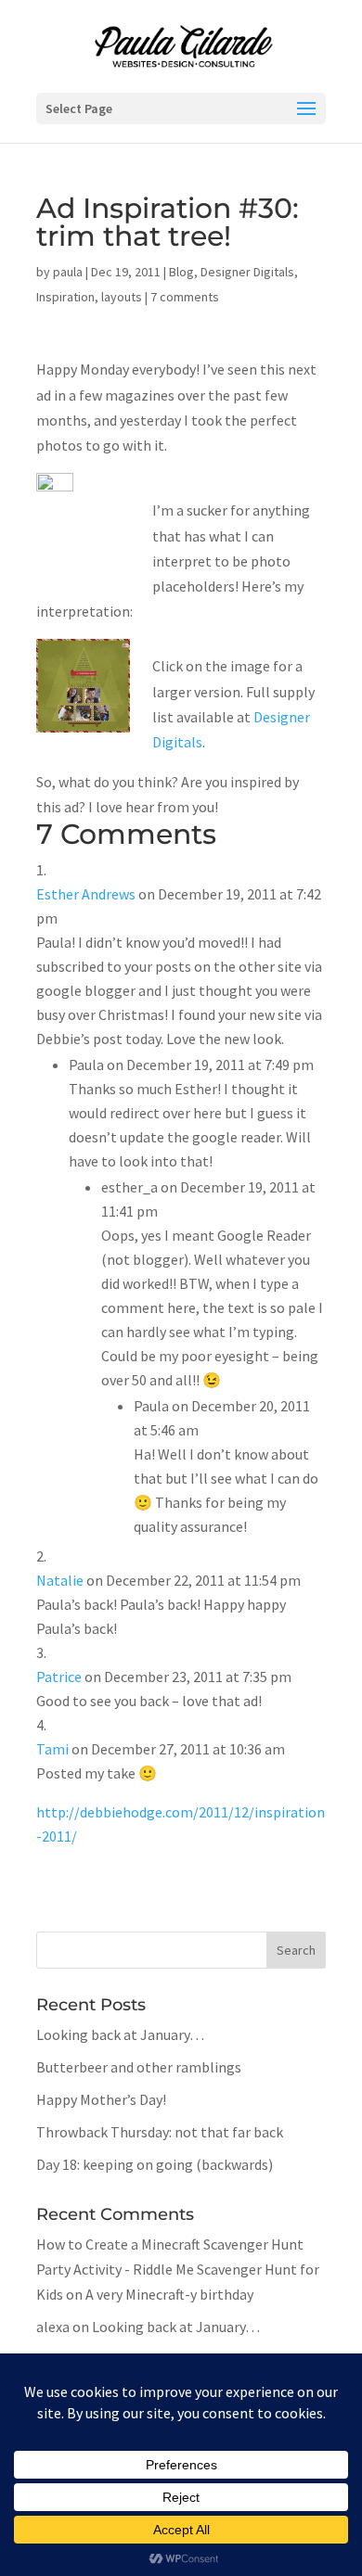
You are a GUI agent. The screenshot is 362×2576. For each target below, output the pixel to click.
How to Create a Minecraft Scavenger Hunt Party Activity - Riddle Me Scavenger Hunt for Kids (178, 2269)
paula (68, 272)
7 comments (185, 297)
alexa (53, 2327)
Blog (181, 272)
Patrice (59, 1677)
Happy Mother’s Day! (101, 2099)
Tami (52, 1749)
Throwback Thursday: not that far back (160, 2132)
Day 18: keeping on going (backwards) (155, 2164)
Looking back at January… (120, 2034)
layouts (122, 297)
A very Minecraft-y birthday (169, 2294)
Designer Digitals (247, 272)
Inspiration (65, 297)
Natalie (60, 1580)
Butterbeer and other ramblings (139, 2067)
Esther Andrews (86, 894)
